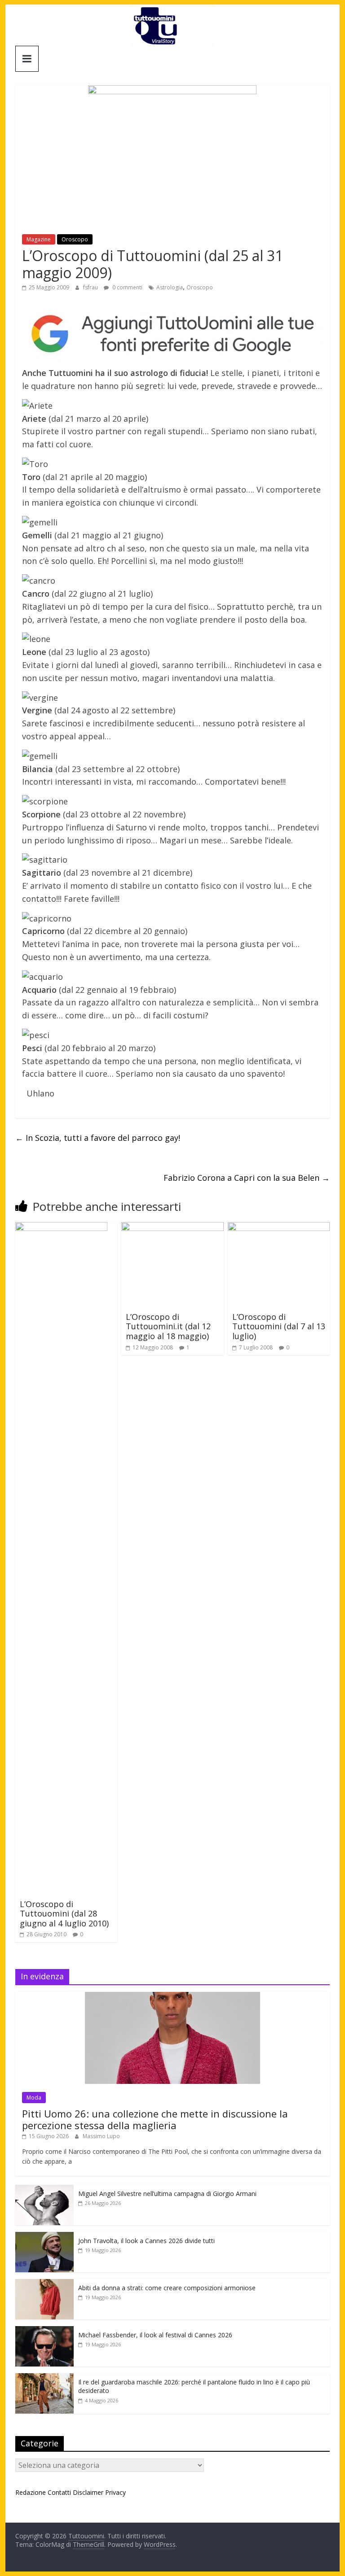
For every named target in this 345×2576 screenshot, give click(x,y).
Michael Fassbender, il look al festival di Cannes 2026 (155, 2335)
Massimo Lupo (101, 2136)
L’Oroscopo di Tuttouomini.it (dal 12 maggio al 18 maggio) (168, 1326)
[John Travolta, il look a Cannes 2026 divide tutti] (44, 2237)
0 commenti (127, 287)
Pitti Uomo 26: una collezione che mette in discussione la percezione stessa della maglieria (155, 2119)
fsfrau (91, 287)
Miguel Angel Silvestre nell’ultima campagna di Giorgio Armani (167, 2194)
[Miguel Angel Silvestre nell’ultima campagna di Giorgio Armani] (44, 2190)
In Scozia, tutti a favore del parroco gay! (98, 1138)
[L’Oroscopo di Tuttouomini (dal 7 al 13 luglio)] (279, 1227)
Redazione (31, 2492)
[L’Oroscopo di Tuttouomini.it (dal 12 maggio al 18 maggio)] (172, 1227)
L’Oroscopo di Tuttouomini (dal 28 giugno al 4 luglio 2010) (64, 1914)
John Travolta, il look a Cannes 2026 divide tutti (146, 2241)
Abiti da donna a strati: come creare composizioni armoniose (167, 2288)
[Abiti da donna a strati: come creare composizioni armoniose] (44, 2284)
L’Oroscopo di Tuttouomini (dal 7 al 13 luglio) (279, 1326)
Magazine (39, 239)
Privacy (115, 2492)
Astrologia (170, 287)
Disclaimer (88, 2492)
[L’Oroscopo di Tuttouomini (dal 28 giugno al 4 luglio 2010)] (61, 1227)
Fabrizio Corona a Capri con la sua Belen (247, 1178)
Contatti (59, 2492)
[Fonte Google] (172, 334)
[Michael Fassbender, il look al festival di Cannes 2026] (44, 2331)
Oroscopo (75, 239)
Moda (34, 2098)
